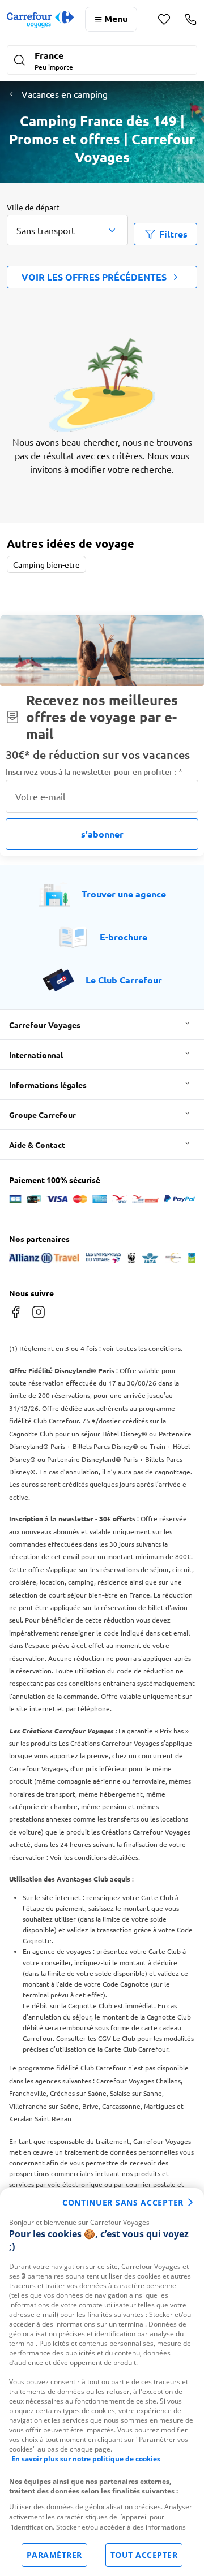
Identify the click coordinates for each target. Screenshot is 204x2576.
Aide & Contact (37, 1145)
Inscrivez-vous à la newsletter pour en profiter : (94, 772)
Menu (116, 18)
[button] (102, 61)
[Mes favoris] (164, 20)
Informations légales (48, 1085)
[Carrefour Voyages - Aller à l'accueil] (40, 20)
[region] (102, 2382)
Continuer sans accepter (123, 2202)
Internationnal (36, 1055)
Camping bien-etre (46, 564)
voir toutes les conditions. (143, 1348)
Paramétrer (54, 2555)
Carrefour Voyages (45, 1025)
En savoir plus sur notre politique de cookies (86, 2459)
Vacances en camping (65, 94)
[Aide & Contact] (191, 19)
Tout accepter (144, 2555)
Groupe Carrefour (42, 1115)
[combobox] (67, 230)
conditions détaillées (106, 1857)
